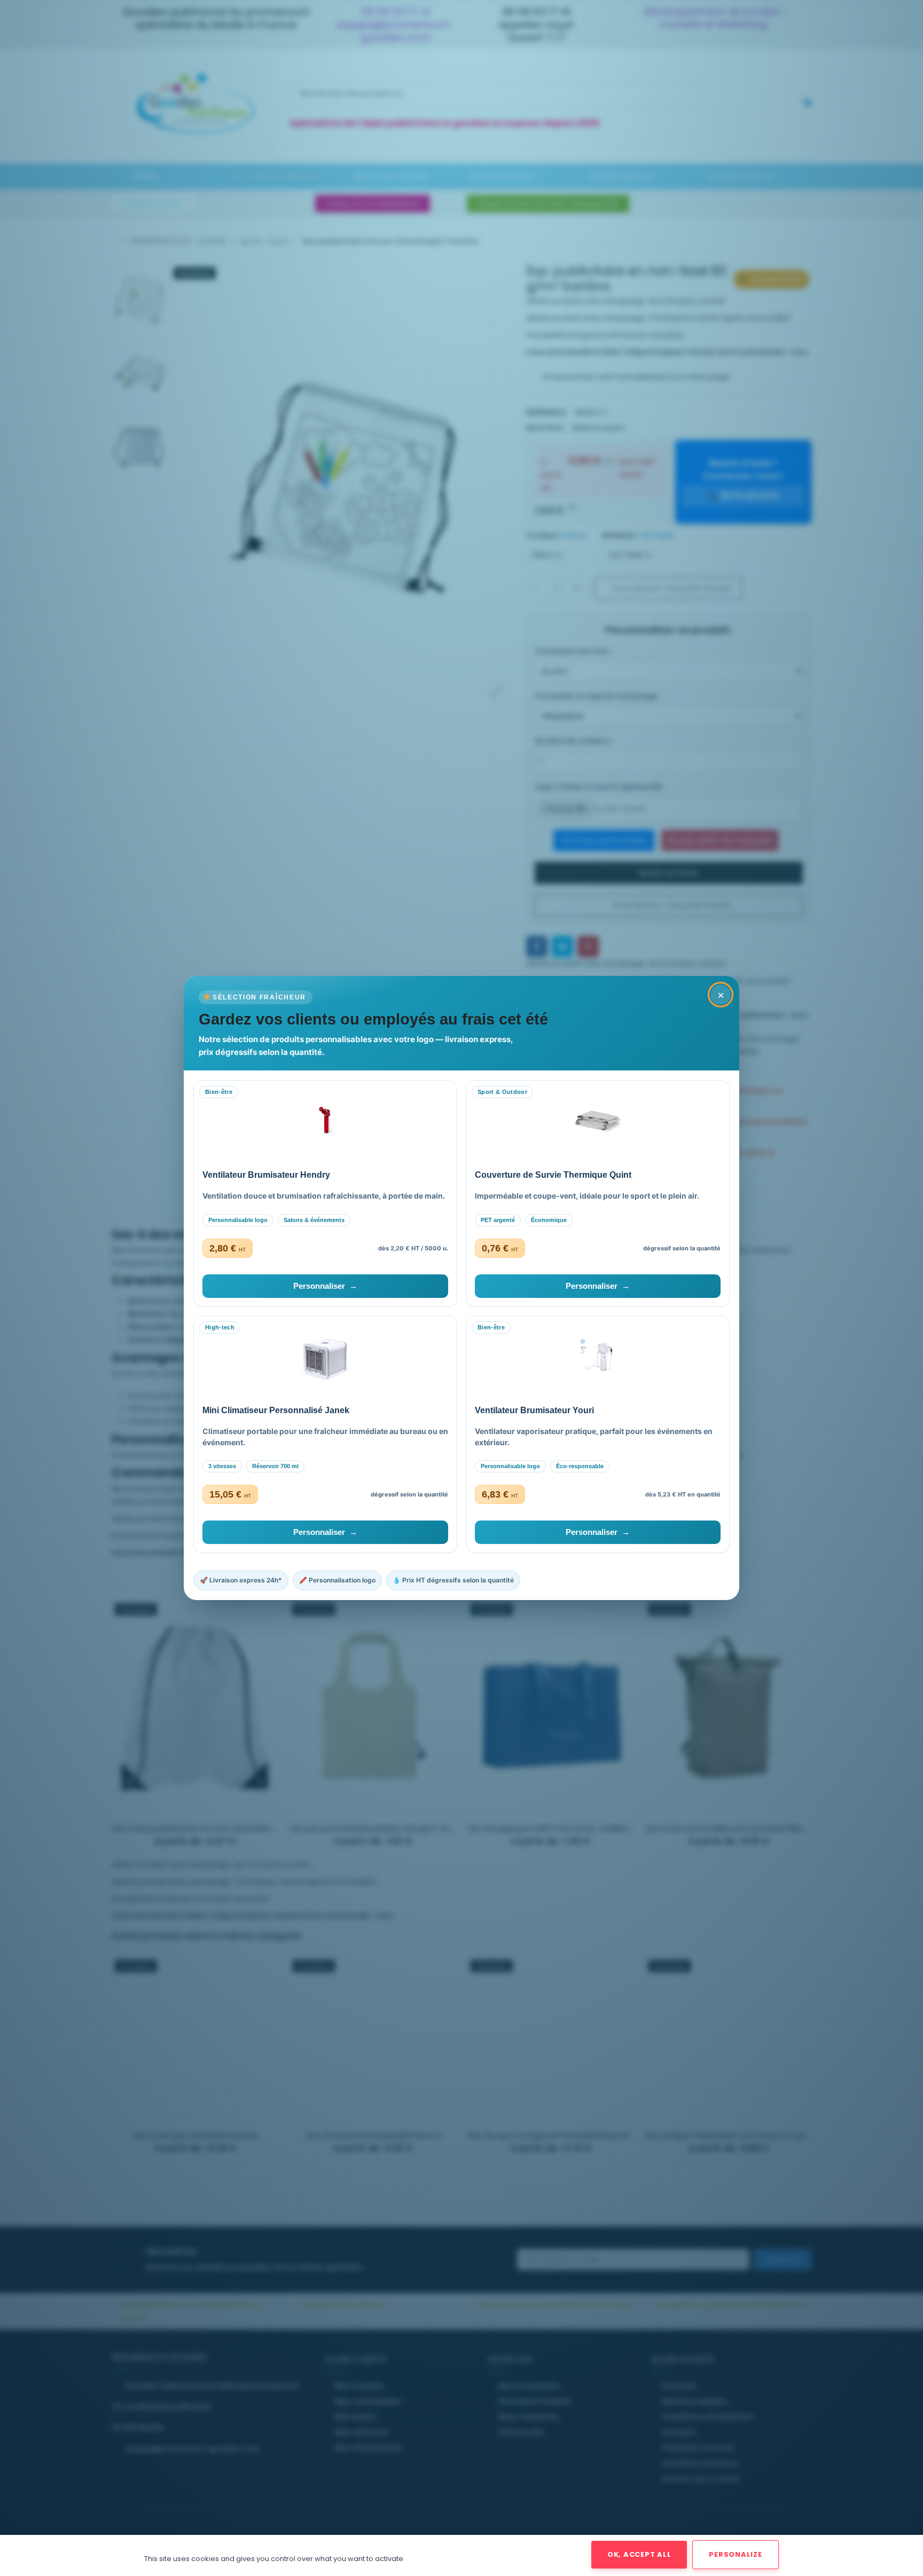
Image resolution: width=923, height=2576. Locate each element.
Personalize (735, 2554)
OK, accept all (639, 2554)
